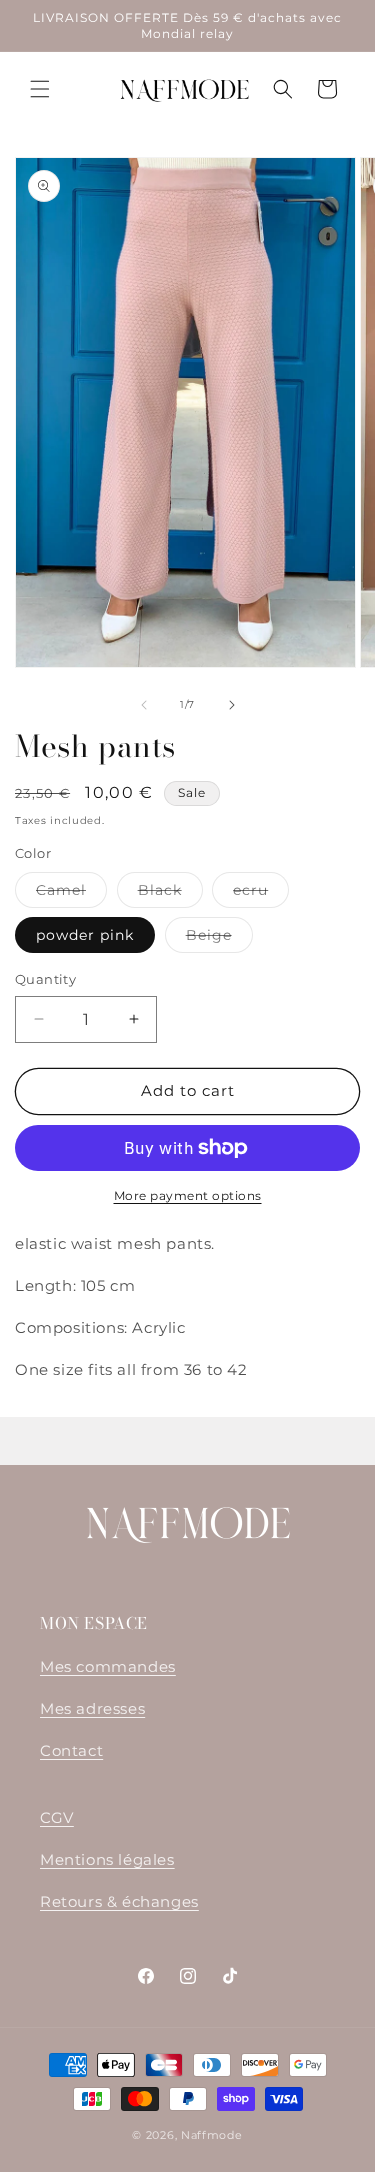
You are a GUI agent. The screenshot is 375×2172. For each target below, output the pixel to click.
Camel (71, 894)
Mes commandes (108, 1666)
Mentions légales (107, 1859)
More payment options (188, 1195)
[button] (40, 89)
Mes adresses (92, 1708)
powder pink (85, 935)
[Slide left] (144, 705)
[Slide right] (232, 705)
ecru (261, 894)
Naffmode (212, 2135)
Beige (219, 939)
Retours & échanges (119, 1901)
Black (170, 894)
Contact (71, 1750)
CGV (57, 1817)
